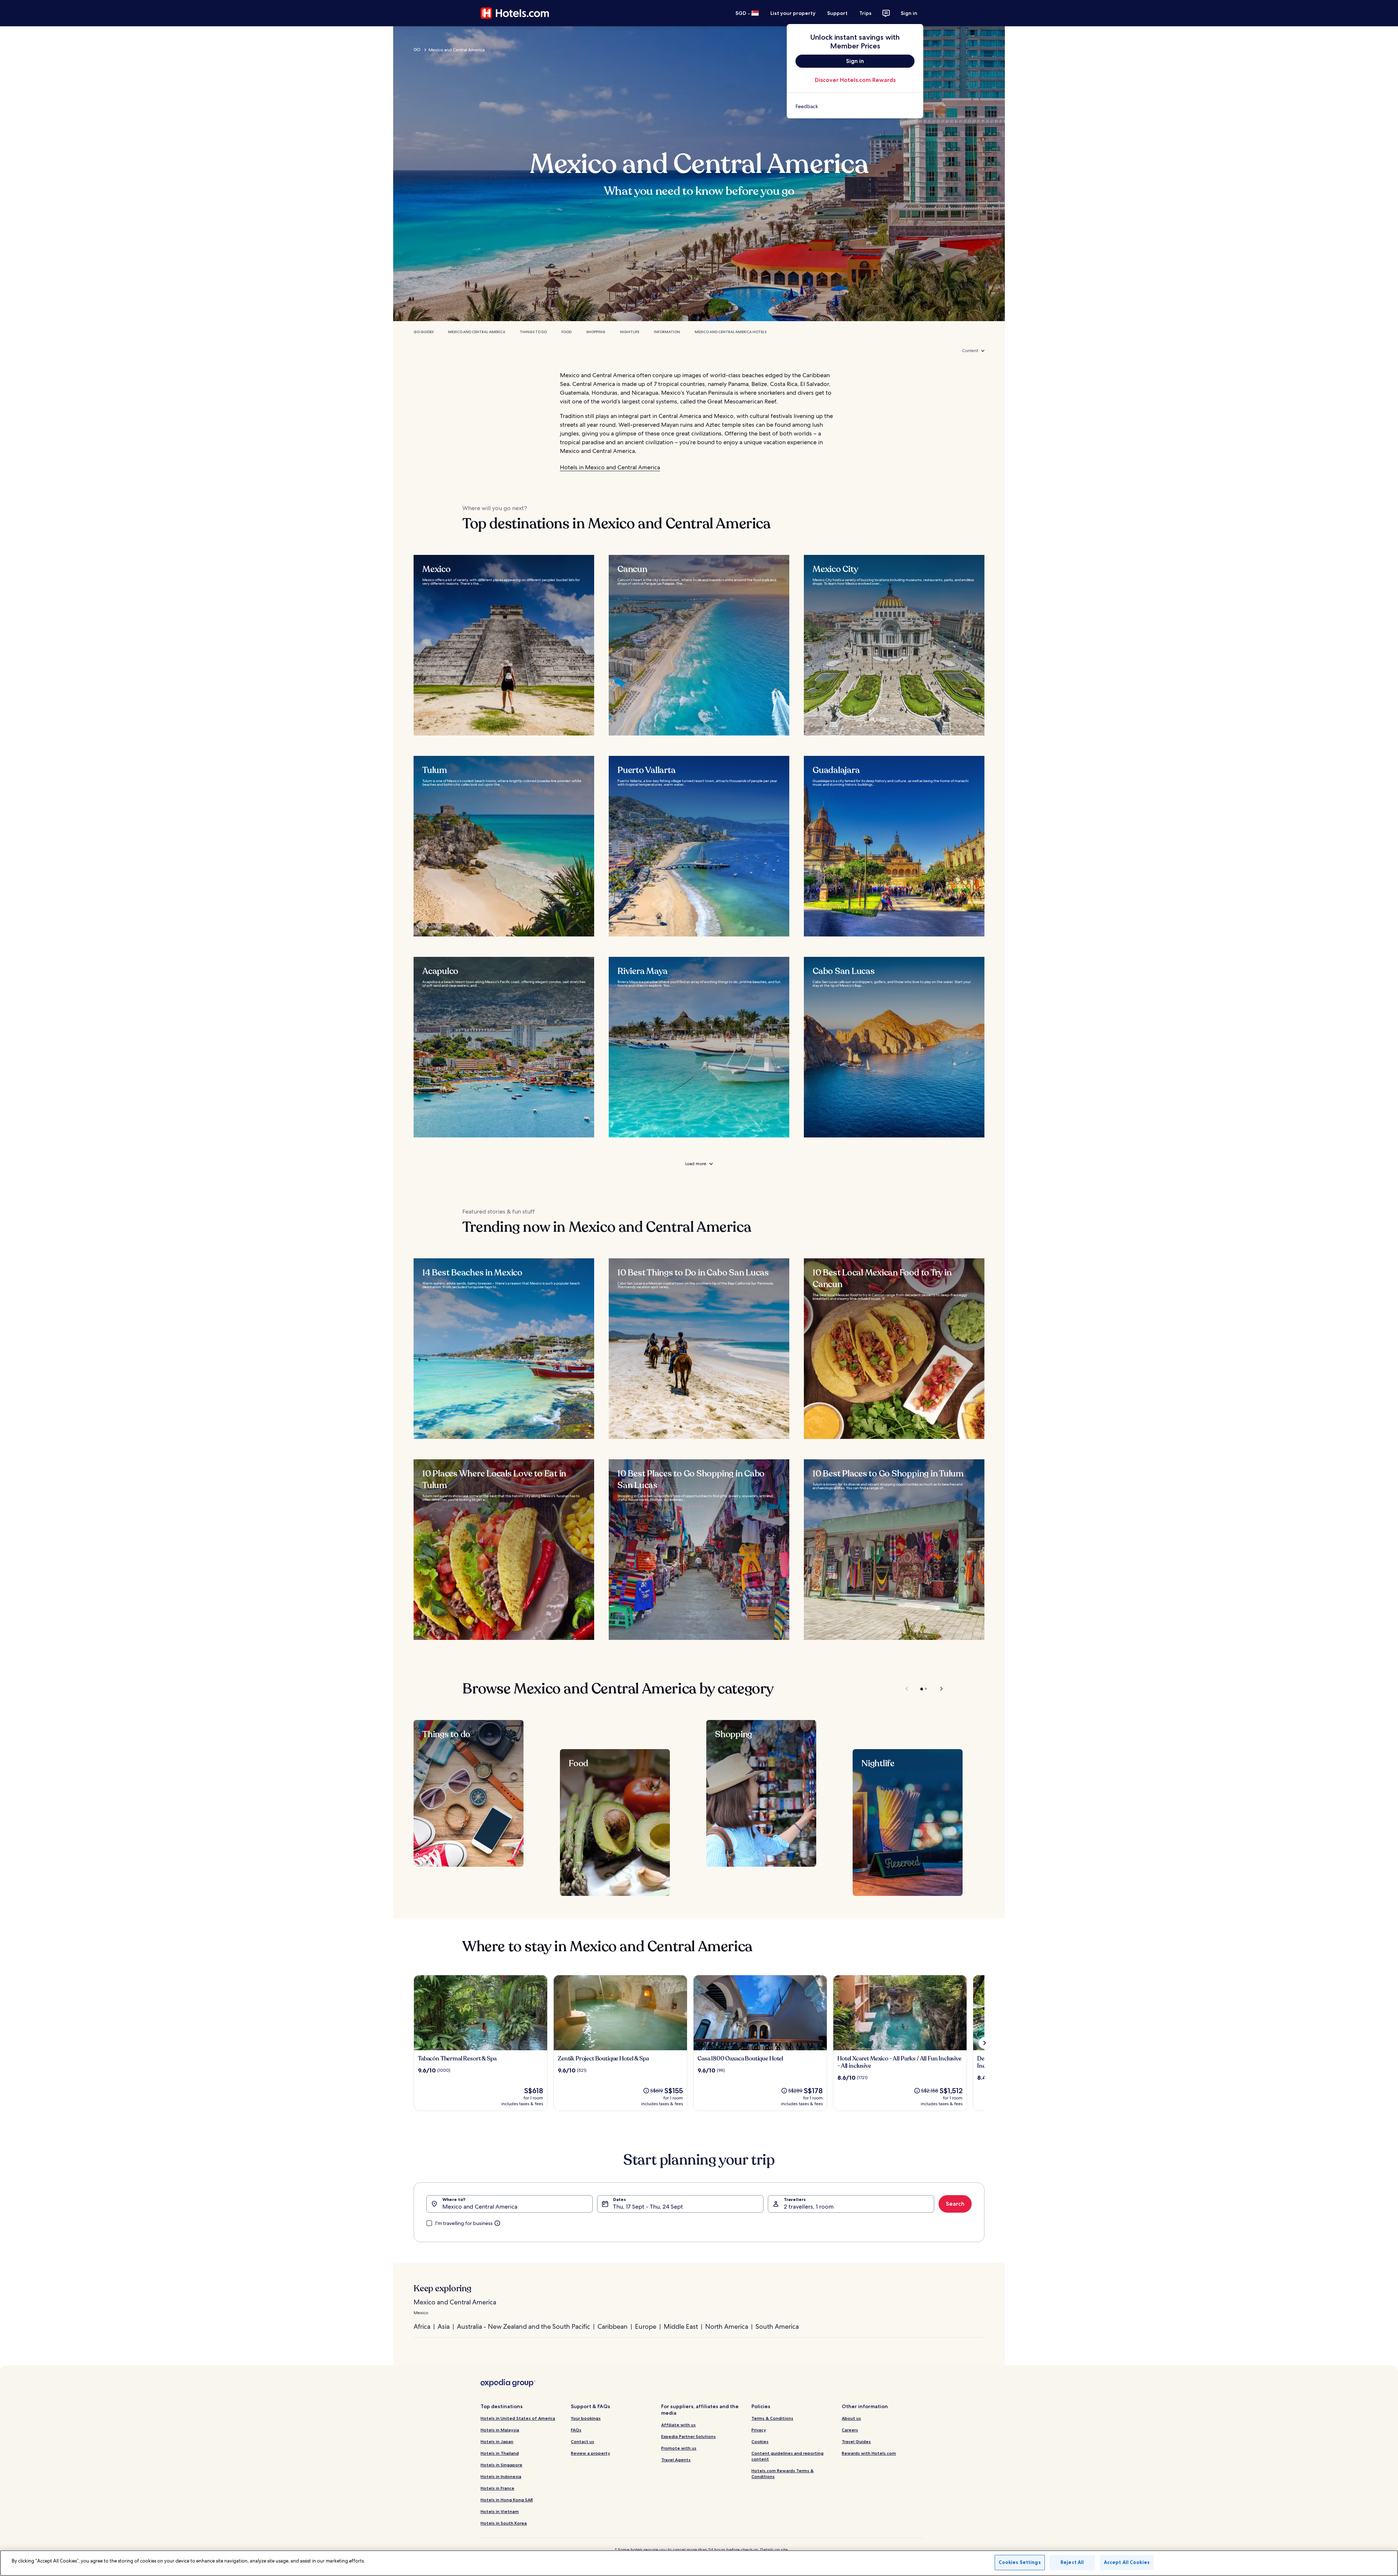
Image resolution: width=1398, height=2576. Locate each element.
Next (938, 1689)
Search (955, 2204)
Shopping (596, 332)
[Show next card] (984, 2043)
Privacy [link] (759, 2430)
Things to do (533, 332)
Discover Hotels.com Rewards (855, 80)
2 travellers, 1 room (809, 2207)
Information (667, 332)
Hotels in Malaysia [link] (500, 2430)
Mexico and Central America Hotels (730, 332)
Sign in (909, 13)
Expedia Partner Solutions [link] (688, 2436)
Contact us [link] (582, 2441)
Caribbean (613, 2326)
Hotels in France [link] (497, 2488)
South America (777, 2326)
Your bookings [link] (586, 2418)
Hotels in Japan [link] (497, 2441)
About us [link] (851, 2418)
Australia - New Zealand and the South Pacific (524, 2326)
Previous (907, 1689)
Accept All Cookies (1127, 2562)
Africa (422, 2326)
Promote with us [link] (679, 2448)
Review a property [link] (591, 2453)
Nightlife (630, 332)
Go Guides (424, 332)
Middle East (681, 2326)
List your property (793, 13)
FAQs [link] (576, 2430)
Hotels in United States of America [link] (518, 2418)
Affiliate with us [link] (678, 2425)
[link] (855, 106)
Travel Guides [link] (856, 2441)
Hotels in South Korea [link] (504, 2523)
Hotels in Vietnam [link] (500, 2511)
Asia (444, 2326)
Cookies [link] (760, 2441)
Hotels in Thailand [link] (500, 2453)
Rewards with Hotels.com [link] (869, 2453)
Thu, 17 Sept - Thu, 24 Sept (648, 2207)
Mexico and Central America (477, 332)
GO (417, 50)
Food (566, 332)
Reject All (1072, 2562)
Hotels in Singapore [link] (501, 2465)
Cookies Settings (1020, 2562)
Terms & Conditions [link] (772, 2418)
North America (727, 2326)
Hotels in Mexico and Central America (610, 467)
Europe (646, 2326)
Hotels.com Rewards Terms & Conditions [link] (783, 2474)
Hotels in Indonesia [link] (501, 2476)
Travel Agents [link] (676, 2460)
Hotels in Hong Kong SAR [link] (507, 2500)
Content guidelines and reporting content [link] (787, 2456)
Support (837, 13)
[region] (699, 2563)
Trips (865, 13)
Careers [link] (850, 2430)
